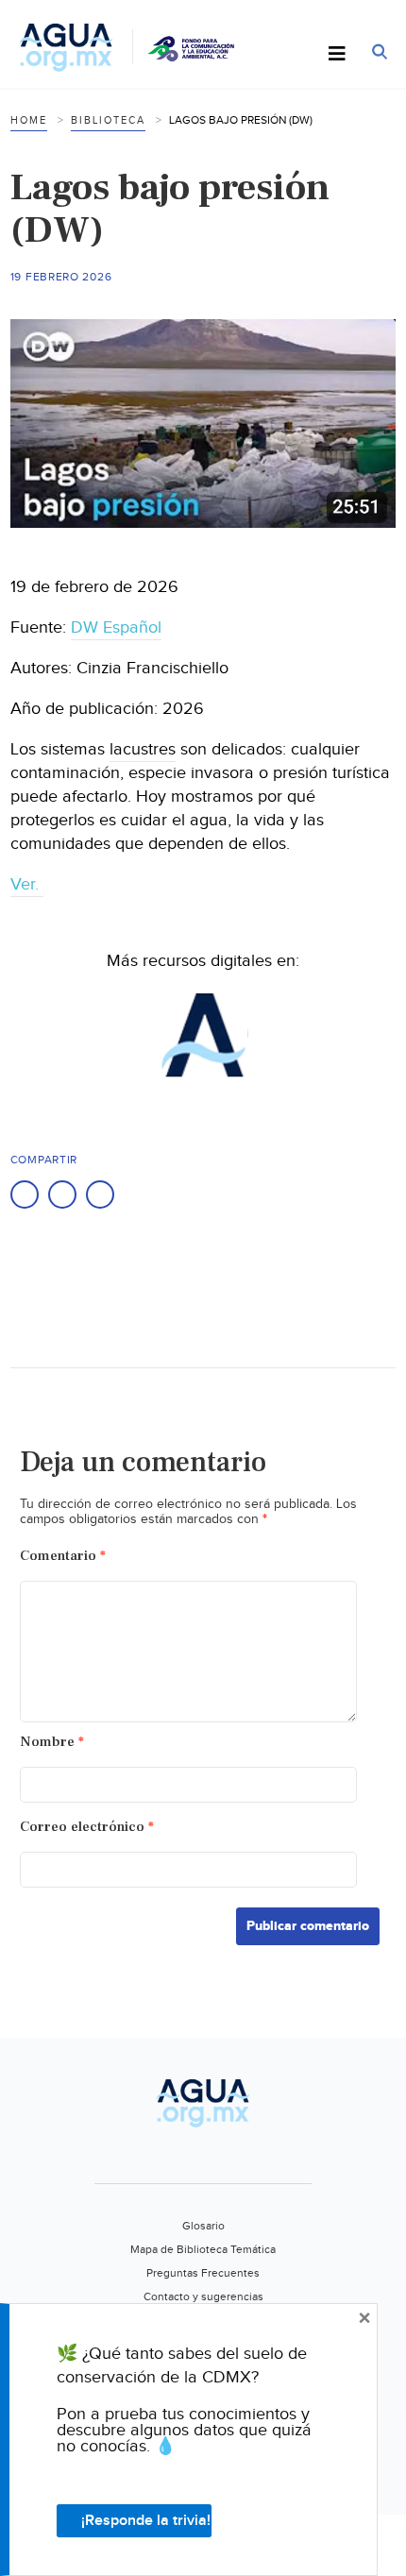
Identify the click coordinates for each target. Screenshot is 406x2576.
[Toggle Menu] (337, 55)
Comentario (63, 1556)
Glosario (203, 2226)
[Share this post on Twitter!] (62, 1195)
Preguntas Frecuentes (203, 2273)
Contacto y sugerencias (203, 2296)
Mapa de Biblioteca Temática (203, 2249)
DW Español (116, 627)
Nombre (52, 1742)
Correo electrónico (87, 1827)
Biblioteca (108, 120)
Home (29, 120)
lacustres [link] (143, 749)
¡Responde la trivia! (146, 2521)
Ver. (27, 884)
